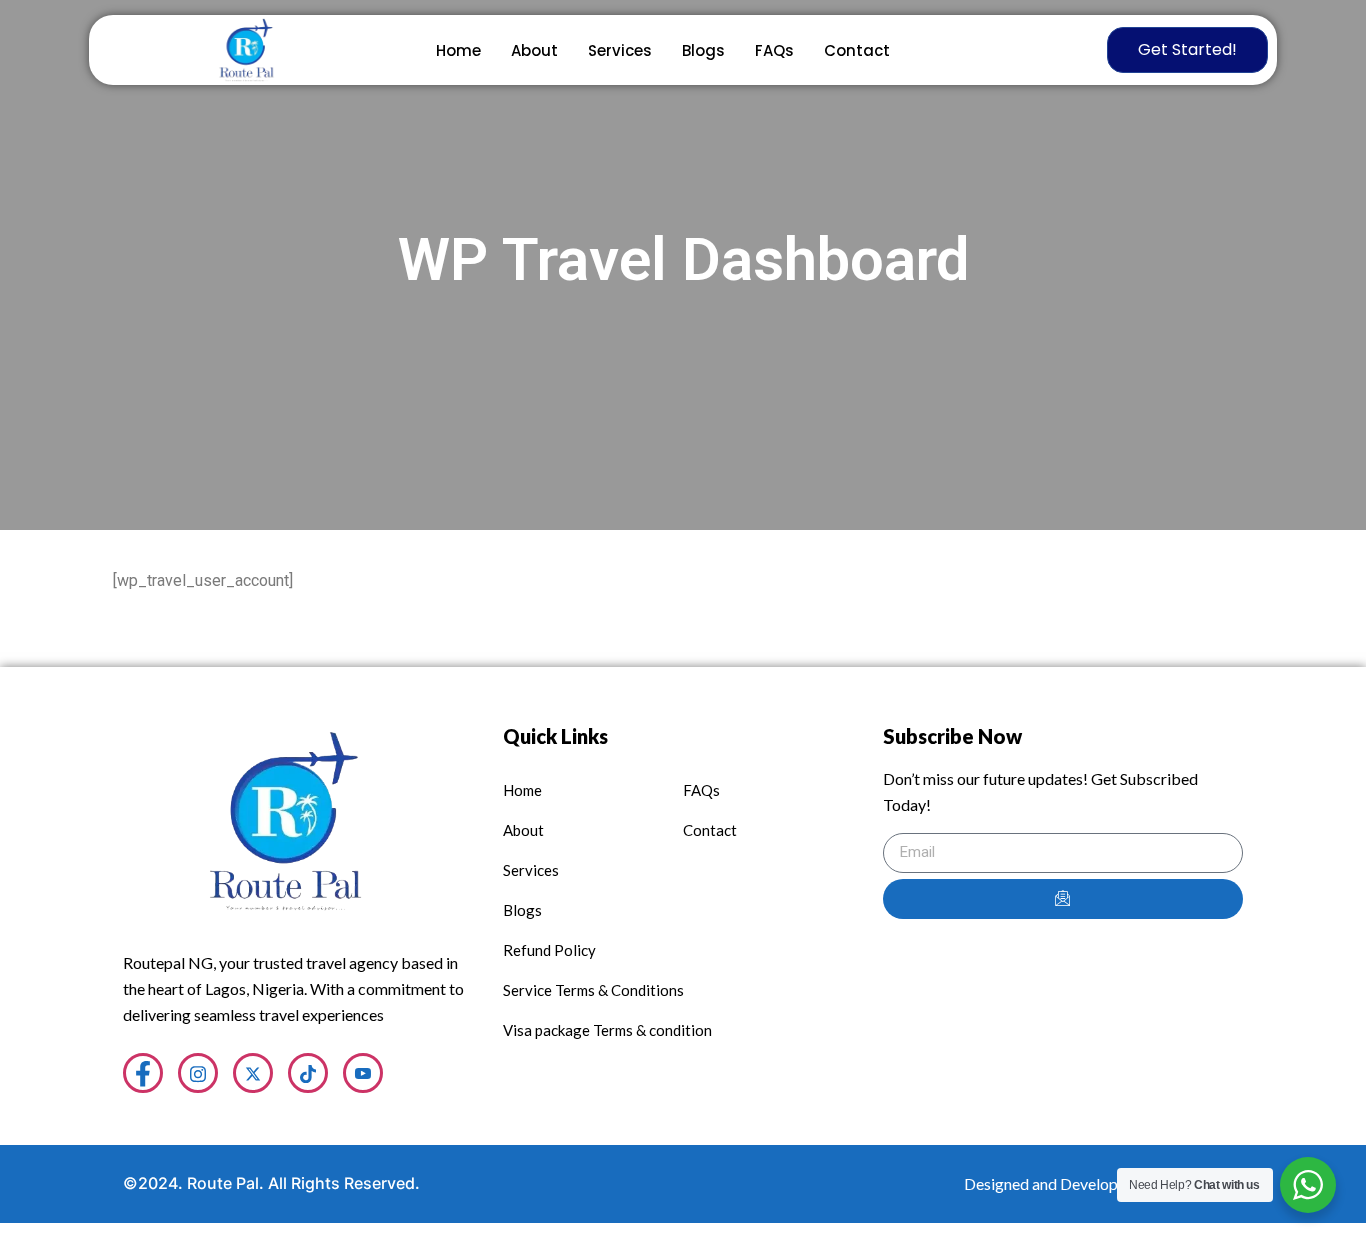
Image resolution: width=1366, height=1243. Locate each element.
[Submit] (1063, 899)
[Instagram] (198, 1073)
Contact (857, 50)
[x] (253, 1073)
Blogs (703, 50)
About (534, 50)
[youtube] (363, 1073)
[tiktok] (308, 1073)
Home (458, 50)
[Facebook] (143, 1073)
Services (620, 50)
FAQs (774, 50)
